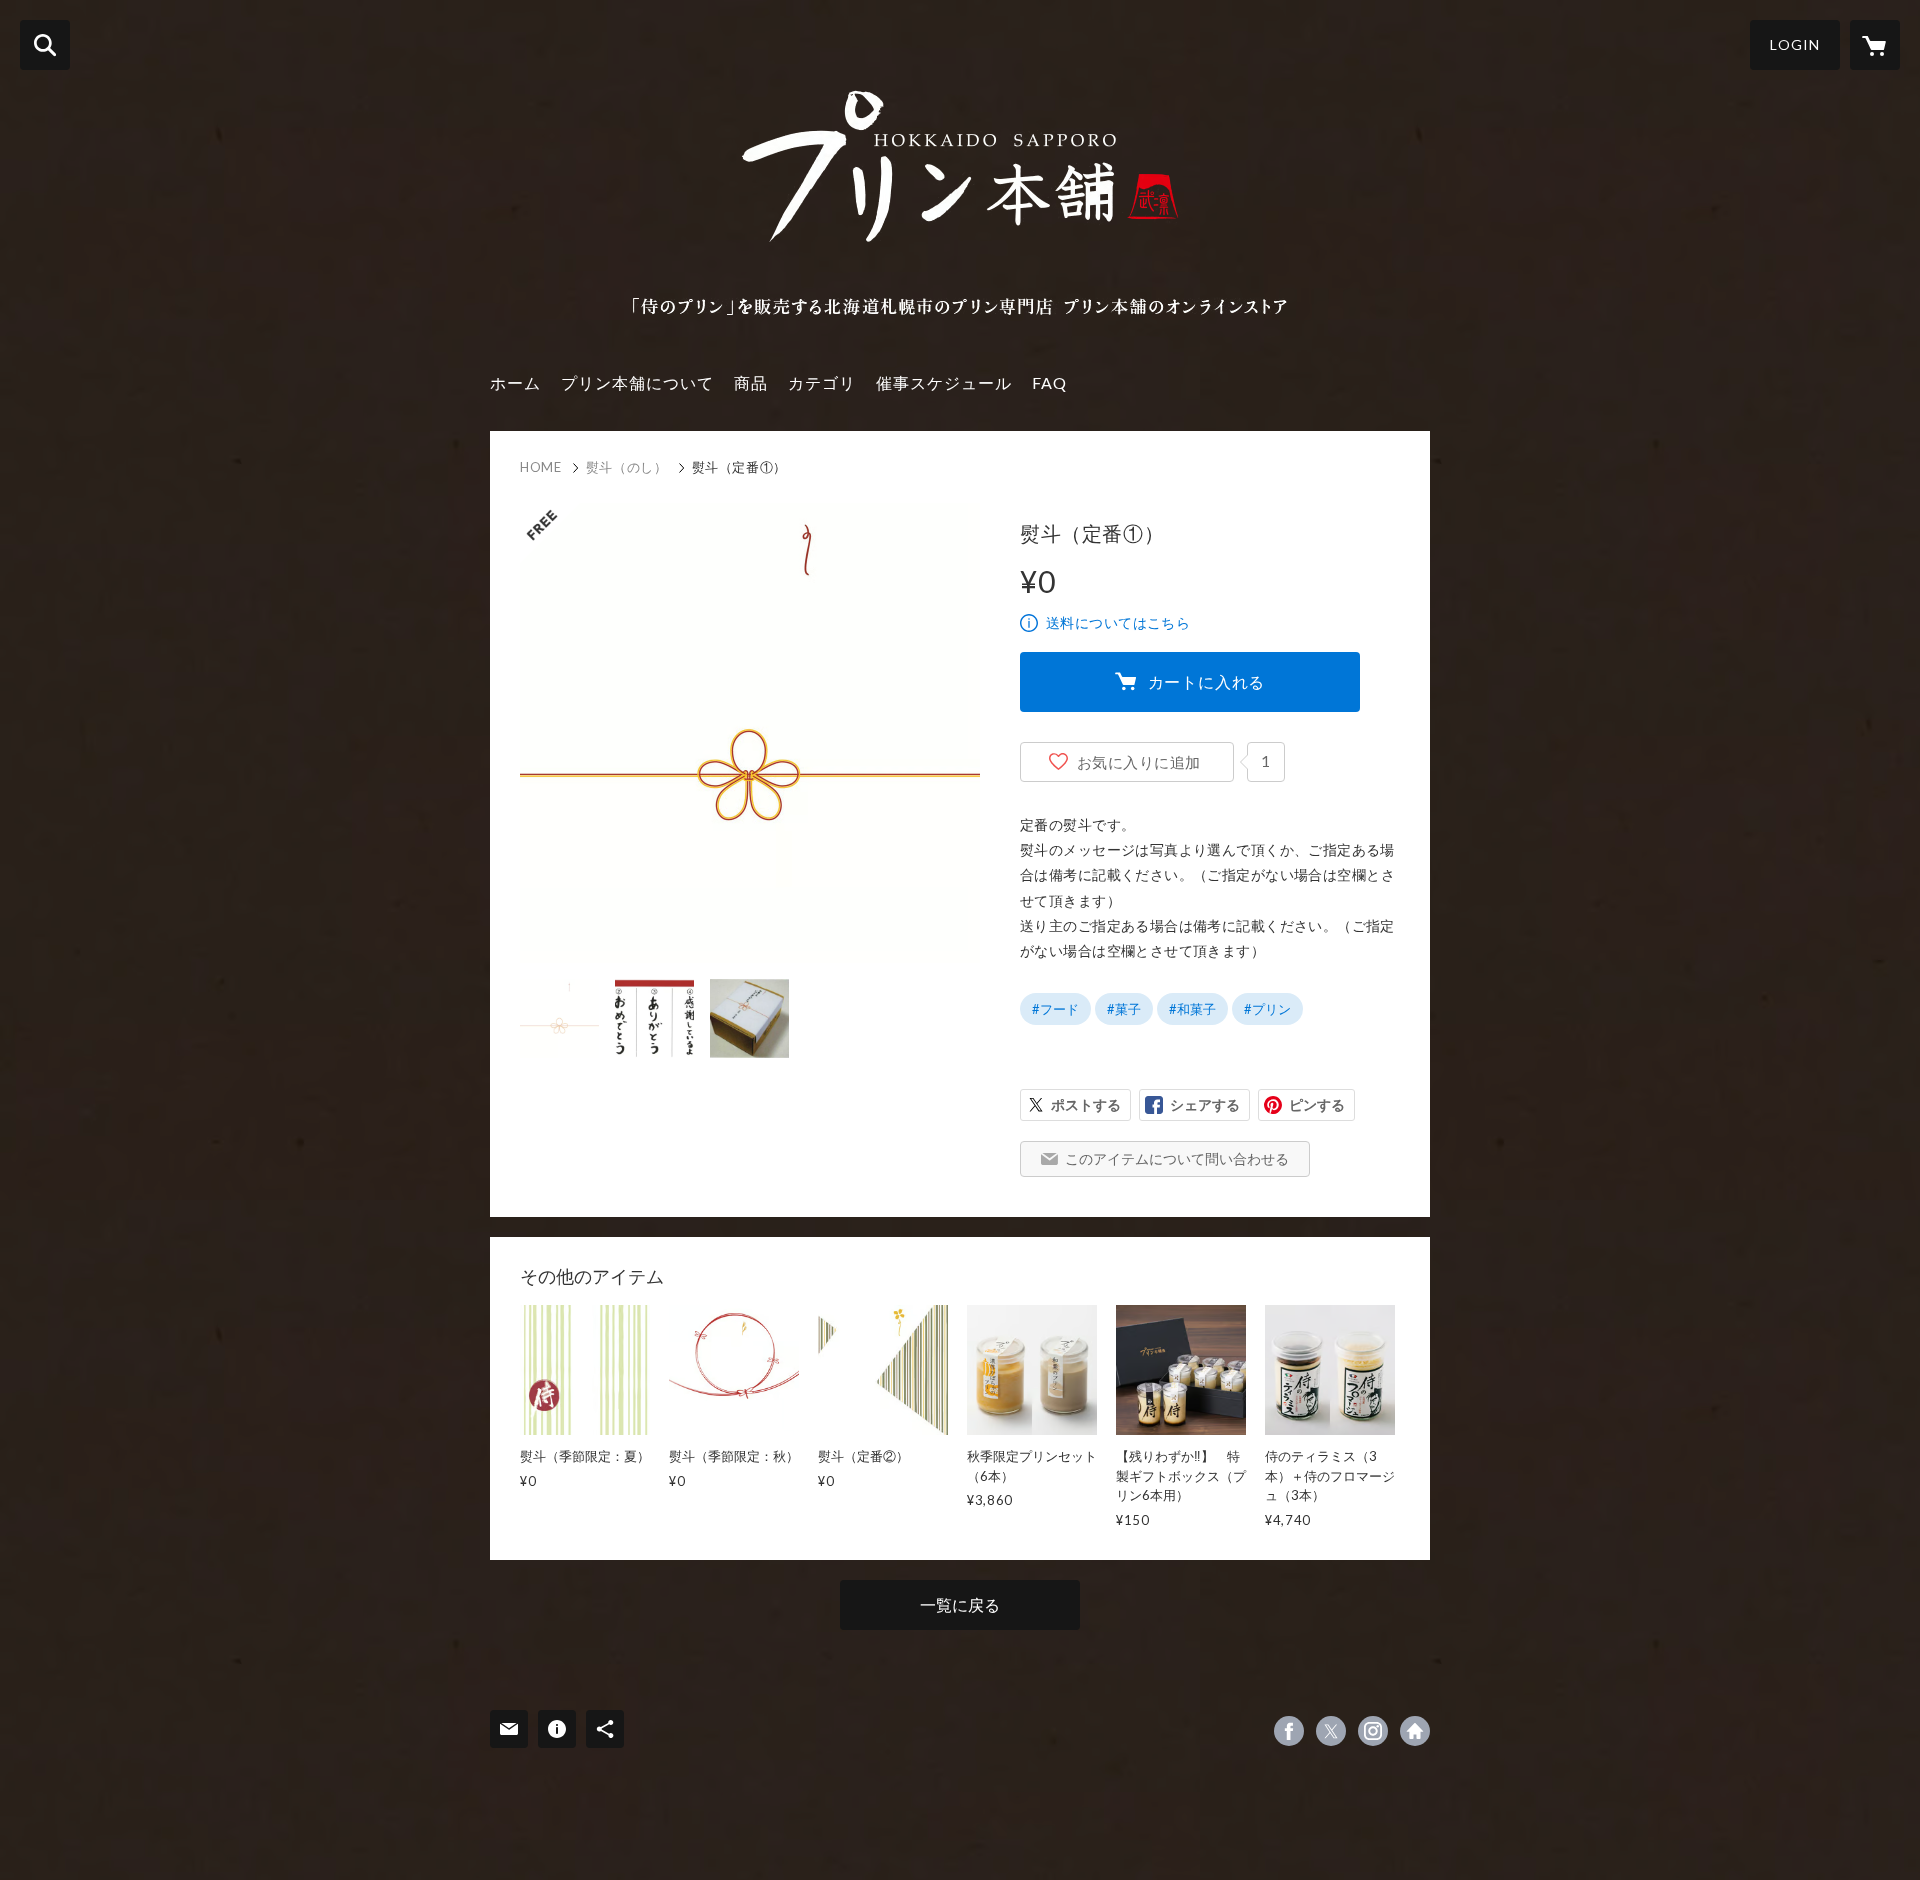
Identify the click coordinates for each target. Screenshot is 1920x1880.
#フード (1055, 1009)
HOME (541, 467)
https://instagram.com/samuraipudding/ (1373, 1731)
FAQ (1049, 382)
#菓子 (1124, 1009)
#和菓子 (1192, 1009)
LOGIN (1795, 44)
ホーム (515, 382)
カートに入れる (1207, 681)
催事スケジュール (944, 382)
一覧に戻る (960, 1604)
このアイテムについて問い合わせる (1177, 1158)
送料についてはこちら (1118, 622)
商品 (751, 382)
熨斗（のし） (627, 467)
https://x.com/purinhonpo (1331, 1731)
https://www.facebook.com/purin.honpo (1289, 1731)
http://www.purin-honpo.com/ (1415, 1731)
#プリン (1267, 1009)
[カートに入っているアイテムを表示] (1875, 45)
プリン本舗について (637, 382)
